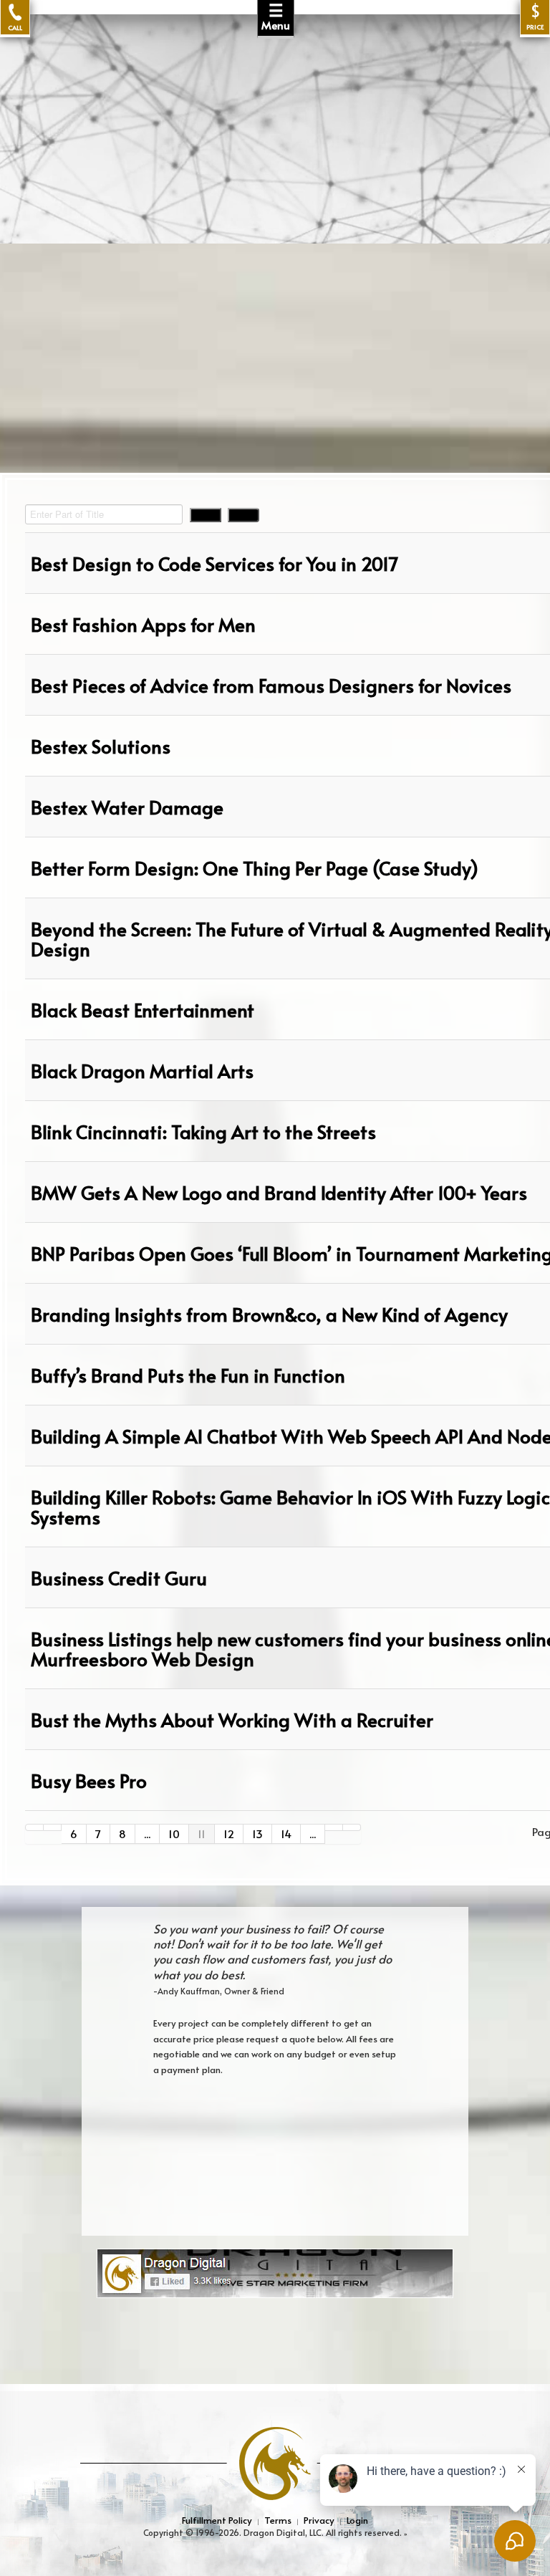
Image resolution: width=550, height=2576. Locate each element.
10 (174, 1834)
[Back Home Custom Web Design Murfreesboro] (275, 82)
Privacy (319, 2520)
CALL (15, 27)
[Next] (334, 1827)
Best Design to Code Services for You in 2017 (214, 563)
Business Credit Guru (119, 1577)
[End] (352, 1827)
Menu (276, 16)
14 (286, 1834)
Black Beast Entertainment (143, 1009)
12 (229, 1834)
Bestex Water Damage (127, 807)
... (147, 1834)
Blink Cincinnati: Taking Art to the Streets (203, 1131)
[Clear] (243, 515)
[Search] (206, 515)
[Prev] (53, 1827)
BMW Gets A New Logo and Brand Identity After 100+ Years (279, 1192)
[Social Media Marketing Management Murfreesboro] (275, 2272)
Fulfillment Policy (217, 2520)
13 (257, 1834)
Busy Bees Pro (89, 1780)
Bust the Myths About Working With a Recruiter (232, 1719)
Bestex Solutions (101, 746)
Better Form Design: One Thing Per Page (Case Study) (255, 868)
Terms (278, 2520)
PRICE (535, 17)
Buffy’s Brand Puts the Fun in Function (188, 1375)
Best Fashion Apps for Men (143, 624)
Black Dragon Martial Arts (142, 1070)
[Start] (34, 1827)
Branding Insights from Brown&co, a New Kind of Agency (269, 1314)
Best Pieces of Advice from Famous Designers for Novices (271, 685)
